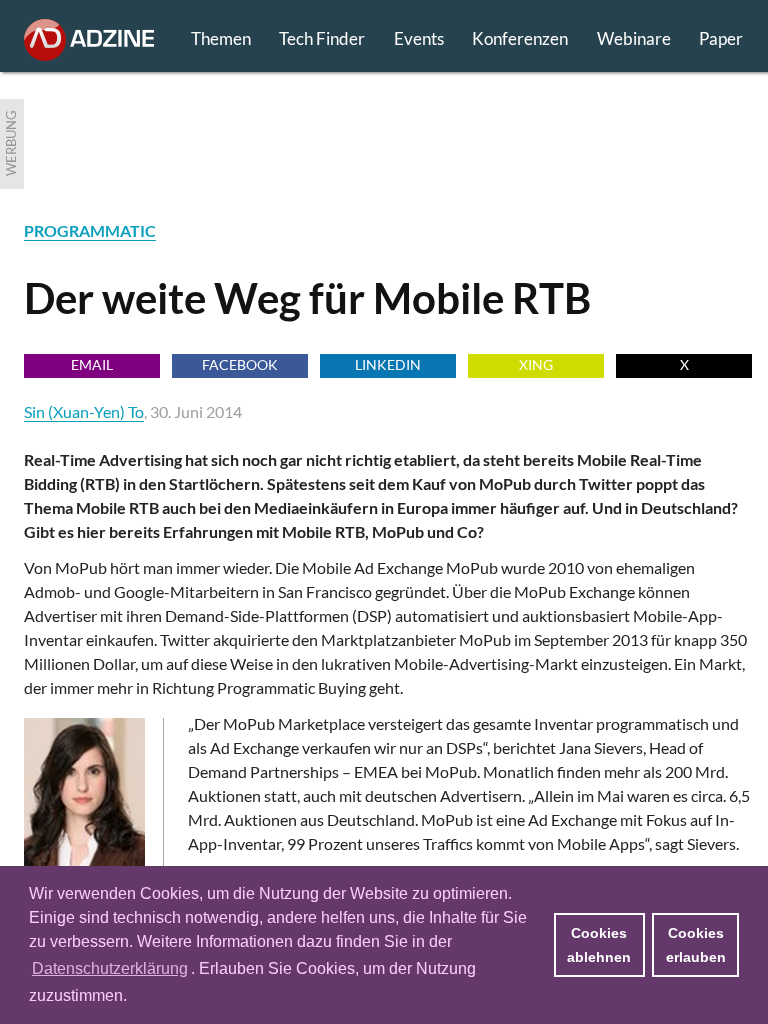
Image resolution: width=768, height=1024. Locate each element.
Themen (221, 38)
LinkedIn (388, 364)
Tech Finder (322, 38)
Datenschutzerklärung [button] (110, 968)
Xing (536, 364)
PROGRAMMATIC (90, 230)
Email (92, 364)
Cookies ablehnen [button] (599, 945)
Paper (721, 38)
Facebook (240, 364)
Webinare (634, 38)
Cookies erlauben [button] (696, 945)
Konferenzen (520, 38)
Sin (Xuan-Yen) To (84, 411)
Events (419, 38)
